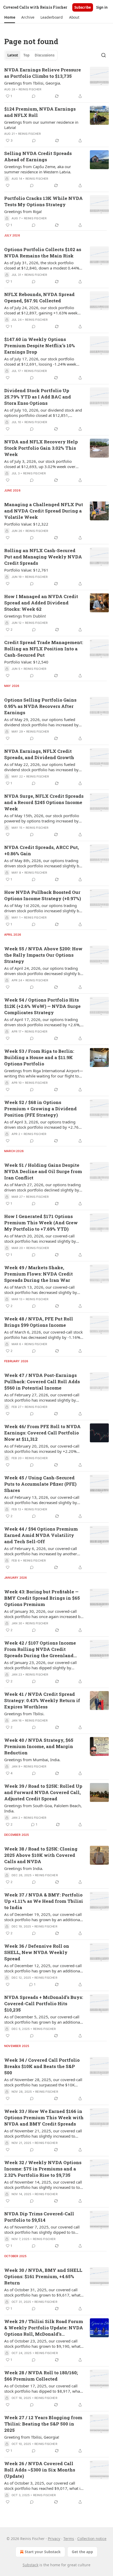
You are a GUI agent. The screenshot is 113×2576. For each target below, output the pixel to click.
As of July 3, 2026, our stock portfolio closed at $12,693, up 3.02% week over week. (40, 464)
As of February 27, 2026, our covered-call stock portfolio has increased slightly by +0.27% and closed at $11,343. (42, 1397)
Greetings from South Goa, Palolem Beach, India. (43, 1808)
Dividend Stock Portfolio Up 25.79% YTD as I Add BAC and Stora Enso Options (38, 397)
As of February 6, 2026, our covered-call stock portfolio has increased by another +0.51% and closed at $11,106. (41, 1551)
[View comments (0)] (34, 96)
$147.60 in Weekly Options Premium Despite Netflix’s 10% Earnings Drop (40, 346)
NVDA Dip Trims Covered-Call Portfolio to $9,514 (39, 2217)
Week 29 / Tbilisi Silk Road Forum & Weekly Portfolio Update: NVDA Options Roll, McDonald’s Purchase (44, 2328)
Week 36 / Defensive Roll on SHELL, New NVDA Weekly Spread (37, 1952)
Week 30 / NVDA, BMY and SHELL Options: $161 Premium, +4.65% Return (43, 2276)
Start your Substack (43, 2552)
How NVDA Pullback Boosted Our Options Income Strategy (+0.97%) (43, 895)
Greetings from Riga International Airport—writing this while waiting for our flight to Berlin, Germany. (44, 1073)
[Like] (8, 185)
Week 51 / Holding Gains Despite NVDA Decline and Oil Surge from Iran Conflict (43, 1171)
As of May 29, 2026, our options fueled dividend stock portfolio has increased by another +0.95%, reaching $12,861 (41, 722)
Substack (30, 2565)
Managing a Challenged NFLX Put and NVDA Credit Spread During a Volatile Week (44, 511)
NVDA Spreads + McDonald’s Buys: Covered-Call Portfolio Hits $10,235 (44, 2004)
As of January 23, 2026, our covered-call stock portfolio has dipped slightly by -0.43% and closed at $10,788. (40, 1665)
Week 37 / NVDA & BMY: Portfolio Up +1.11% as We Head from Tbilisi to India (44, 1901)
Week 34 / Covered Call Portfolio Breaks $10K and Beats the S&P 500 (42, 2066)
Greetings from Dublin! (25, 616)
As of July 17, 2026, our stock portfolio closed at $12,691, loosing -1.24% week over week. (40, 361)
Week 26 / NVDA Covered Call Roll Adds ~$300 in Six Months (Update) (40, 2470)
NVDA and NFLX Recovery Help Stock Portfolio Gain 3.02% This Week (41, 448)
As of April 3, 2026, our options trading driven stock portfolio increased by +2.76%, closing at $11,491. (43, 1124)
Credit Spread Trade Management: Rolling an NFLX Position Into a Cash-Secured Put (44, 649)
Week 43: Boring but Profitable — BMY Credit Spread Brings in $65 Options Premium (42, 1598)
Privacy (54, 2539)
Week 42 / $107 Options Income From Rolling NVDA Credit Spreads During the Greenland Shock (40, 1649)
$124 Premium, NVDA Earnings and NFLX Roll (40, 112)
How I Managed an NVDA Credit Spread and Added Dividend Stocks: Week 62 (41, 603)
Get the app (82, 2552)
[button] (10, 17)
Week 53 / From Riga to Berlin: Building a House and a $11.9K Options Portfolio (39, 1057)
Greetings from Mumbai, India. (32, 1760)
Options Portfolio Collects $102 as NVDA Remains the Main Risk (43, 253)
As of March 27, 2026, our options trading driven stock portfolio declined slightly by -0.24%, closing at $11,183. (42, 1187)
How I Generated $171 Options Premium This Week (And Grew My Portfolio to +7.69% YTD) (41, 1223)
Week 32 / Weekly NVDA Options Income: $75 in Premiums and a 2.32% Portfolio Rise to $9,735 (43, 2169)
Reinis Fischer (30, 89)
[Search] (104, 55)
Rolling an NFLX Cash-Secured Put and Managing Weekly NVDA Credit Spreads (43, 557)
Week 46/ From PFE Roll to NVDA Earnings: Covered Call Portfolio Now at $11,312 (42, 1433)
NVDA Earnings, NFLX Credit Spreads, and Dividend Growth (39, 754)
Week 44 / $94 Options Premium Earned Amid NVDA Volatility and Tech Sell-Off (41, 1535)
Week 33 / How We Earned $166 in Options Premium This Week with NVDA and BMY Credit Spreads (44, 2118)
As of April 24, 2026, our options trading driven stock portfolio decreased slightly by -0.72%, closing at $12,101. (43, 971)
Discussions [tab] (45, 55)
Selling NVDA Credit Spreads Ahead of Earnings (38, 156)
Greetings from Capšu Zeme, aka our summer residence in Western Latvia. (38, 169)
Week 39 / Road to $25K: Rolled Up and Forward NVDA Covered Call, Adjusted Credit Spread (43, 1792)
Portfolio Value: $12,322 (26, 524)
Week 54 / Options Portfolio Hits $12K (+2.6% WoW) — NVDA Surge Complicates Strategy (42, 1006)
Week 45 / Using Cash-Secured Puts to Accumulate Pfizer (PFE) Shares (40, 1484)
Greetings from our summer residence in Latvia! (41, 125)
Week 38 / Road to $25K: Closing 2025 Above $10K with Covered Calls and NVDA (41, 1855)
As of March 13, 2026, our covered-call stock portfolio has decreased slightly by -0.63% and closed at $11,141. (41, 1290)
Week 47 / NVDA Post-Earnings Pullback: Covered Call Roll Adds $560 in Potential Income (42, 1382)
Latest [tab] (13, 55)
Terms (69, 2539)
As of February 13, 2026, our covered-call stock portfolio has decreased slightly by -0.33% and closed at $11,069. (42, 1500)
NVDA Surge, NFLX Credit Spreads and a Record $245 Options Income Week (44, 802)
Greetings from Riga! (23, 211)
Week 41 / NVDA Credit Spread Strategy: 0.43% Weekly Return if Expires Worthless (42, 1700)
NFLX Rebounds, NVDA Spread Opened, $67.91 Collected (39, 297)
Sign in (102, 7)
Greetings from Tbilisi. (24, 1714)
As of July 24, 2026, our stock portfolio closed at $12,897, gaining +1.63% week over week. (41, 310)
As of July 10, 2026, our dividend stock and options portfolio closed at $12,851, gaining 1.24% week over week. (43, 413)
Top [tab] (26, 55)
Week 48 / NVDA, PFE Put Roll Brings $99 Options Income (39, 1322)
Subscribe (83, 7)
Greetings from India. (24, 1868)
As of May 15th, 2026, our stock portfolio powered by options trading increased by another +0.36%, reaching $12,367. (42, 818)
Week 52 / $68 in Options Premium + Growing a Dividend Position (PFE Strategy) (40, 1109)
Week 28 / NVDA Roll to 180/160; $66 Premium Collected (41, 2376)
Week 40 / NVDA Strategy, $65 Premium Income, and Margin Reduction (39, 1746)
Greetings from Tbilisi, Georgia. (33, 83)
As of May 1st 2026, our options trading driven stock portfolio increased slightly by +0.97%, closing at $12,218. (43, 908)
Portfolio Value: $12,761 (26, 570)
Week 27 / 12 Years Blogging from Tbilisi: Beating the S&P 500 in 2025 (43, 2424)
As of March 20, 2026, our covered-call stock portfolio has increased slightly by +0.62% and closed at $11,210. (40, 1238)
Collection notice (92, 2539)
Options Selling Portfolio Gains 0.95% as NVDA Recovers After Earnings (40, 706)
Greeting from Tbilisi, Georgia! (32, 2437)
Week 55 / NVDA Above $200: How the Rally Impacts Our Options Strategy (43, 955)
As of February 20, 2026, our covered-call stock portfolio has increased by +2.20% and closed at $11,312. (42, 1449)
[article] (56, 83)
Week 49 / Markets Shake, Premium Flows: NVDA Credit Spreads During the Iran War (38, 1274)
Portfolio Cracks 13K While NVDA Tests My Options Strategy (43, 201)
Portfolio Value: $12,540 (26, 662)
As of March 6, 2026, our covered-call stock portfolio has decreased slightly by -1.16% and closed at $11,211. (43, 1335)
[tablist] (31, 55)
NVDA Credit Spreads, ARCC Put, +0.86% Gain (42, 850)
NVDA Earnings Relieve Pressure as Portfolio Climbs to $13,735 (43, 73)
